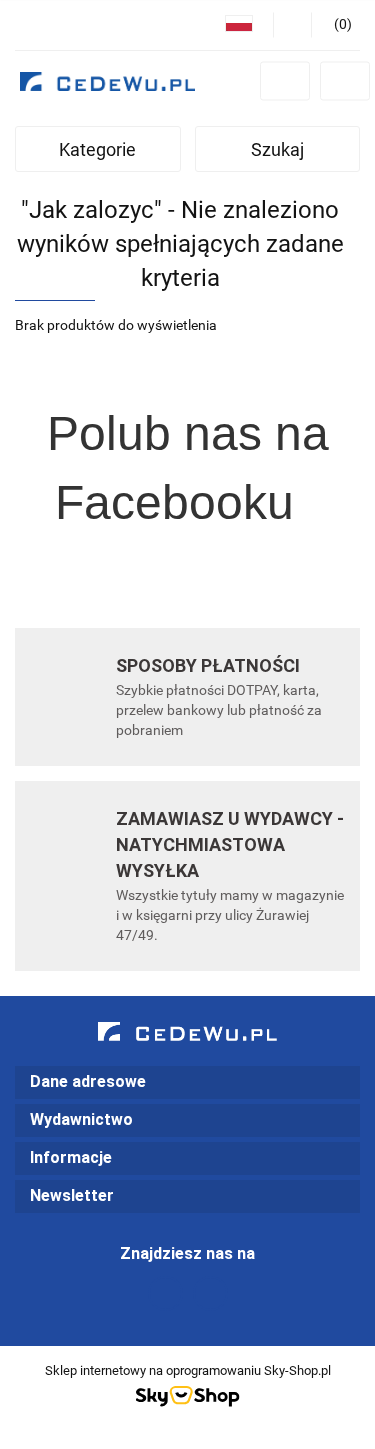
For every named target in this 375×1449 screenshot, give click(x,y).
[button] (187, 1082)
